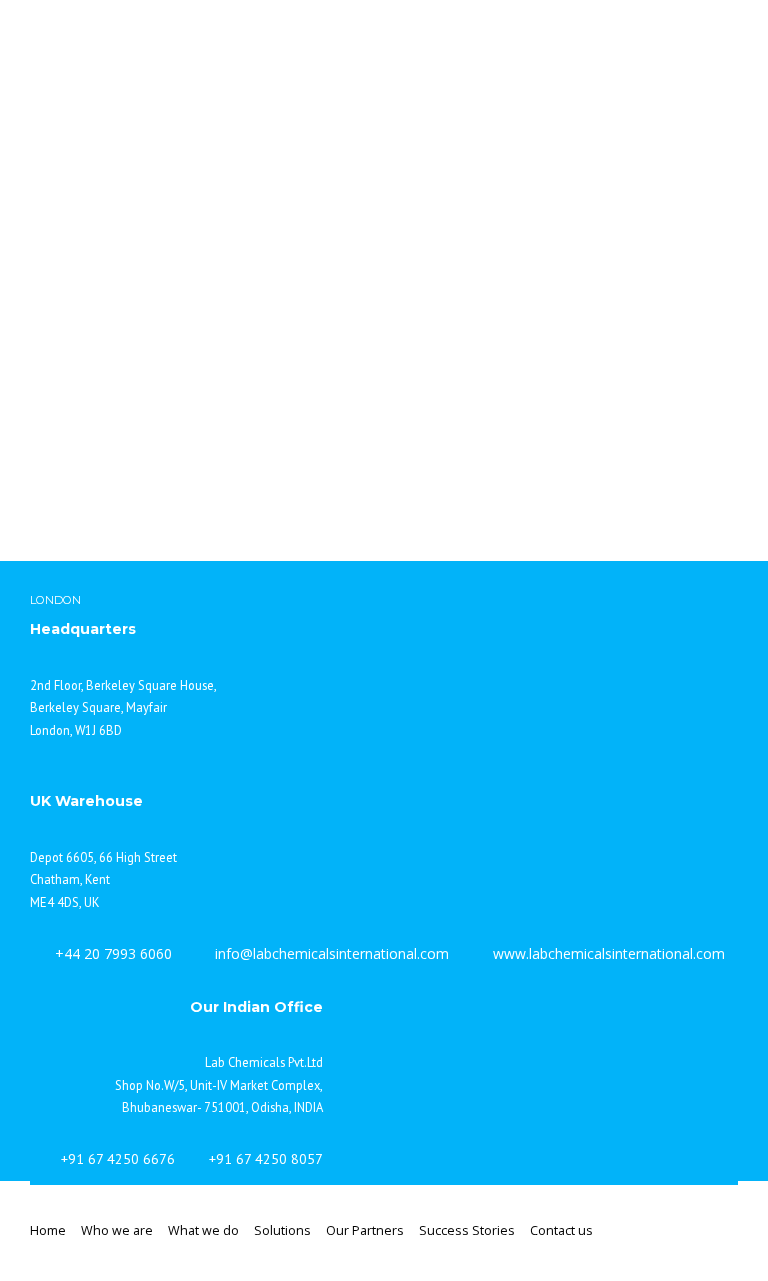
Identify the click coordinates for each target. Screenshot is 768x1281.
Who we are (117, 1230)
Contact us (561, 1230)
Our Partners (365, 1230)
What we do (203, 1230)
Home (48, 1230)
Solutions (282, 1230)
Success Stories (467, 1230)
